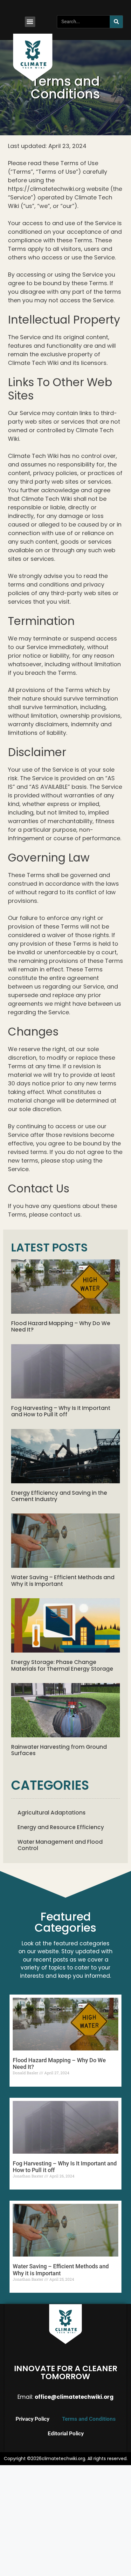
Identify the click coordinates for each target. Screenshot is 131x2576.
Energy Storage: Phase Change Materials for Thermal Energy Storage (62, 1665)
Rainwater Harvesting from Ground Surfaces (59, 1750)
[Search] (116, 22)
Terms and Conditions (89, 2419)
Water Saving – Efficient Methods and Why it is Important (63, 1580)
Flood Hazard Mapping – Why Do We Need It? (61, 1326)
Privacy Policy (32, 2419)
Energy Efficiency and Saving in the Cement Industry (59, 1496)
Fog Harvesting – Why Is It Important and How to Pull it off (61, 1411)
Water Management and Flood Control (60, 1845)
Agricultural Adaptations (52, 1813)
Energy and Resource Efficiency (61, 1827)
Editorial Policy (66, 2433)
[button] (30, 22)
